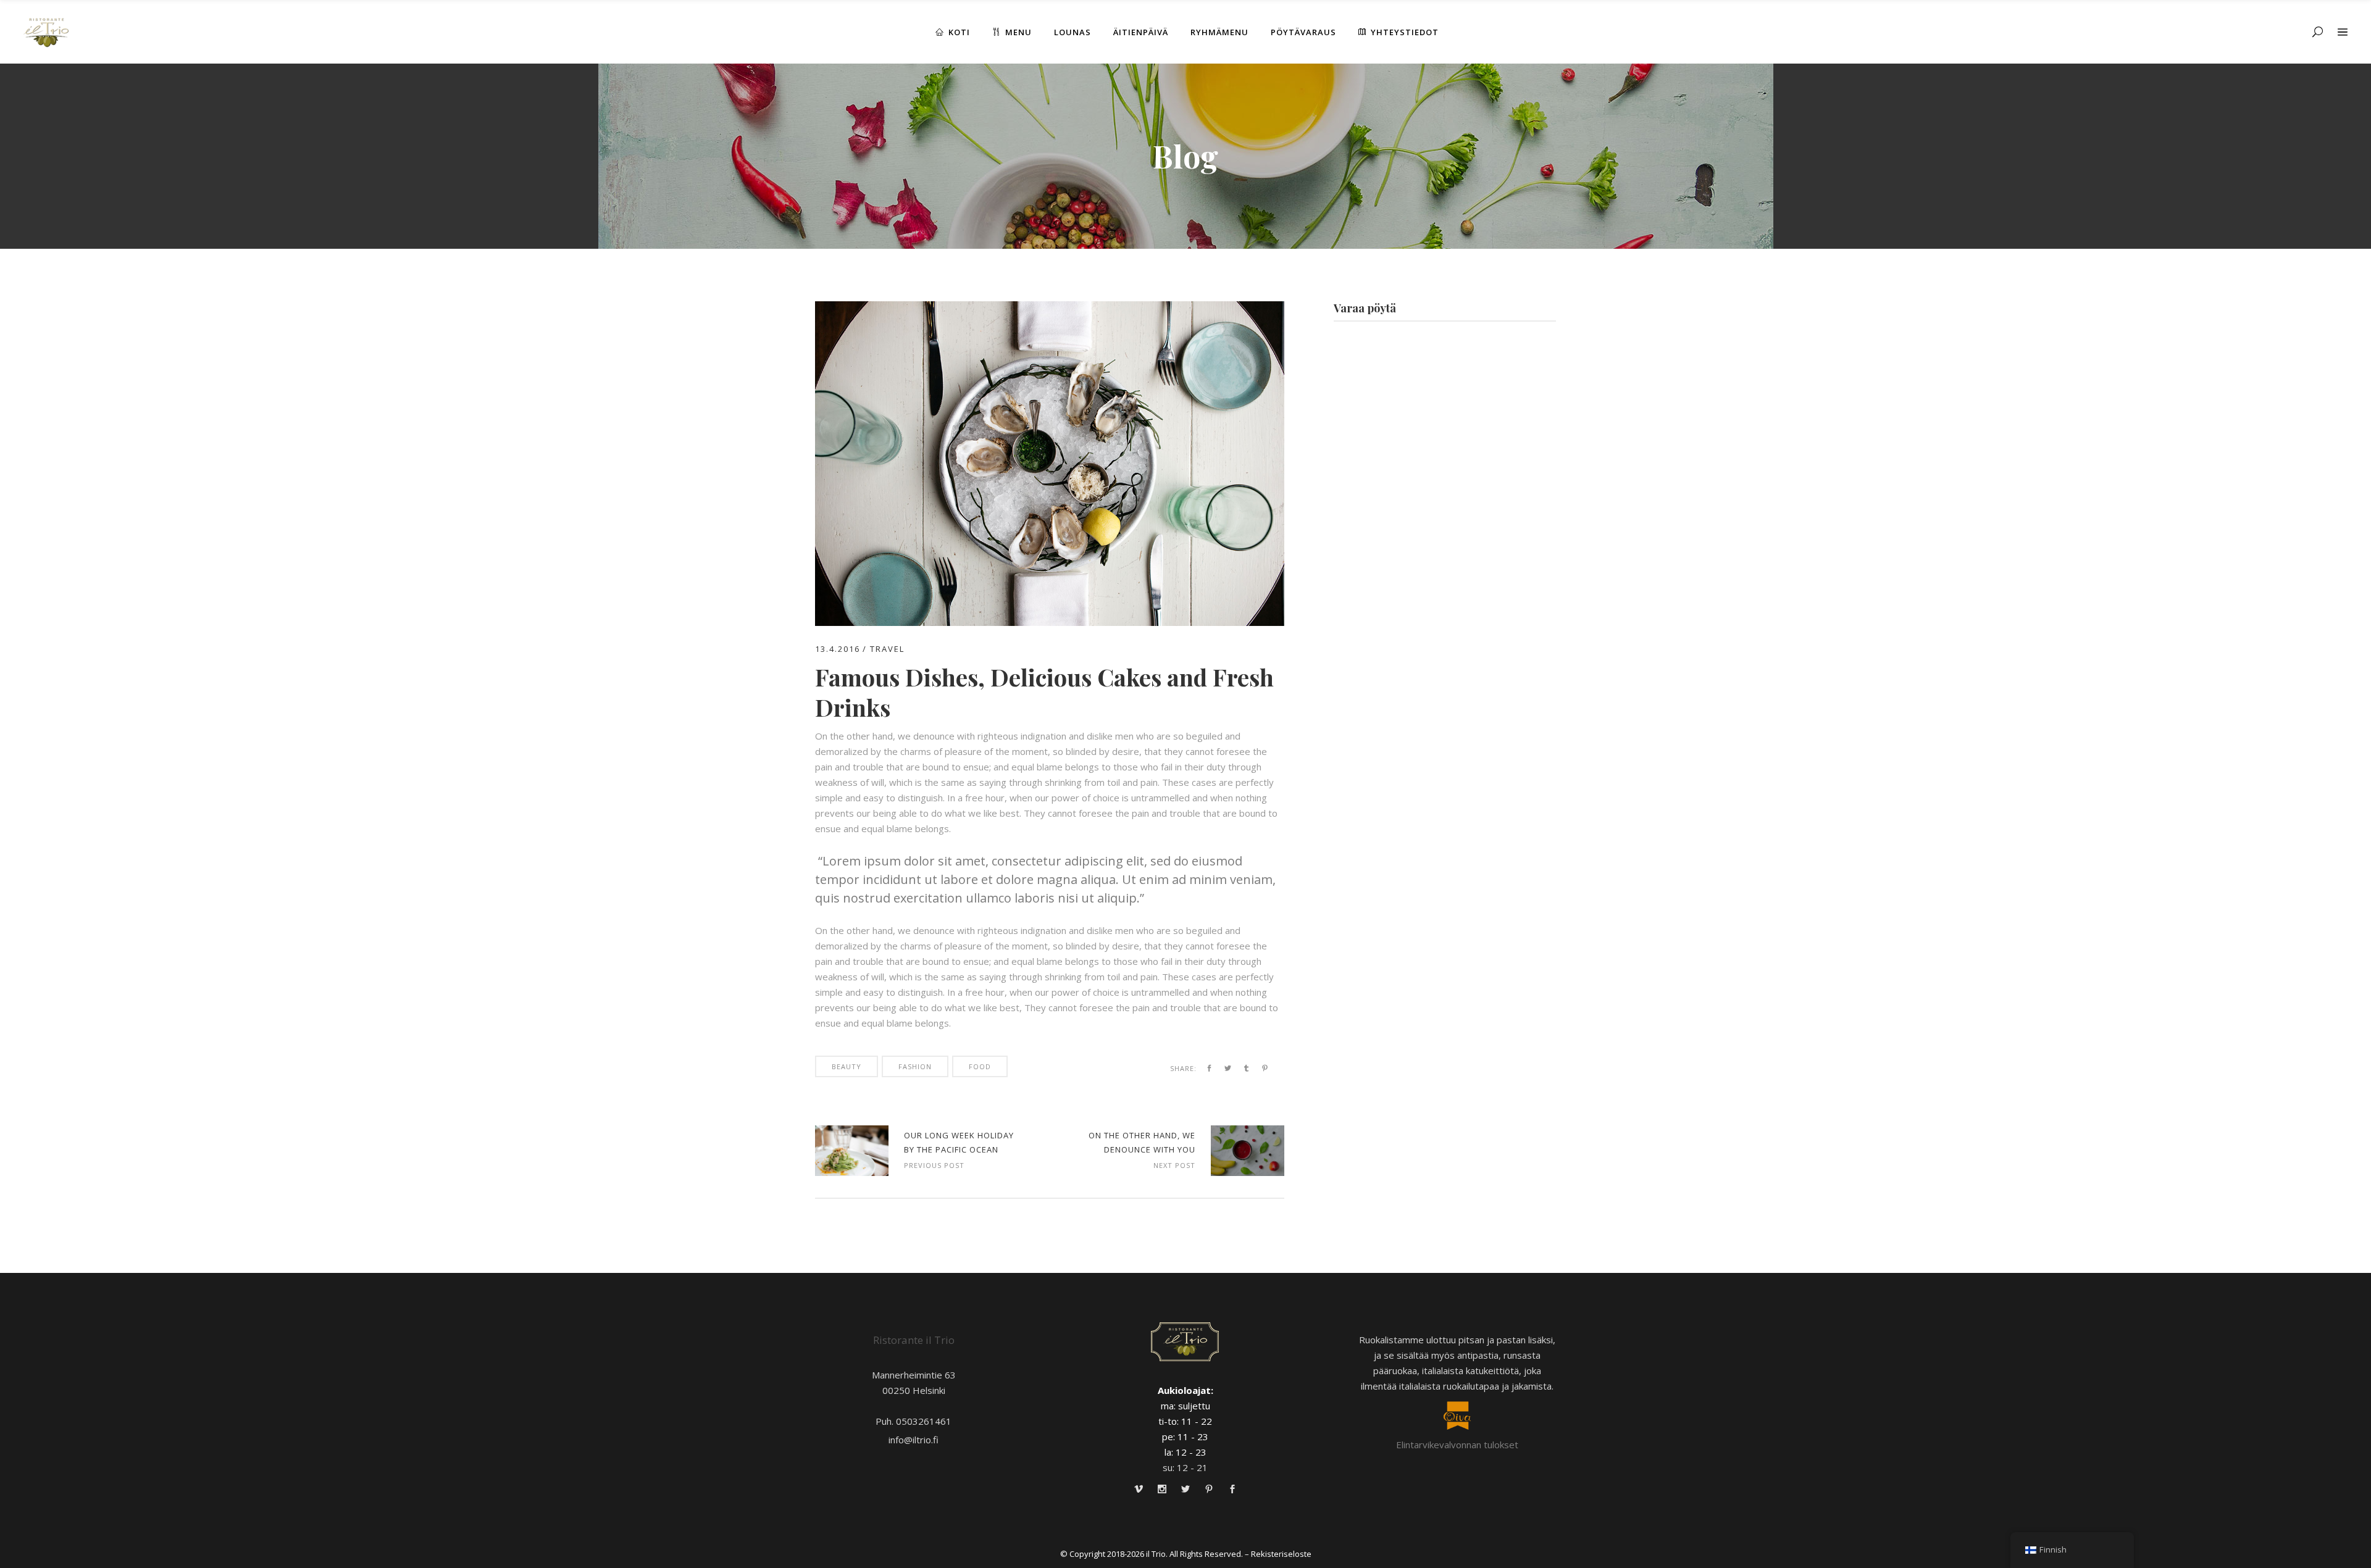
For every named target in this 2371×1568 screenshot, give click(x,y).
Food (980, 1066)
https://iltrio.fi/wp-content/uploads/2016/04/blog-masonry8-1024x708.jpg (852, 1151)
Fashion (915, 1066)
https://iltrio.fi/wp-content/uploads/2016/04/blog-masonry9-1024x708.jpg (1248, 1151)
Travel (887, 649)
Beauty (847, 1066)
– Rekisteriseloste (1278, 1554)
